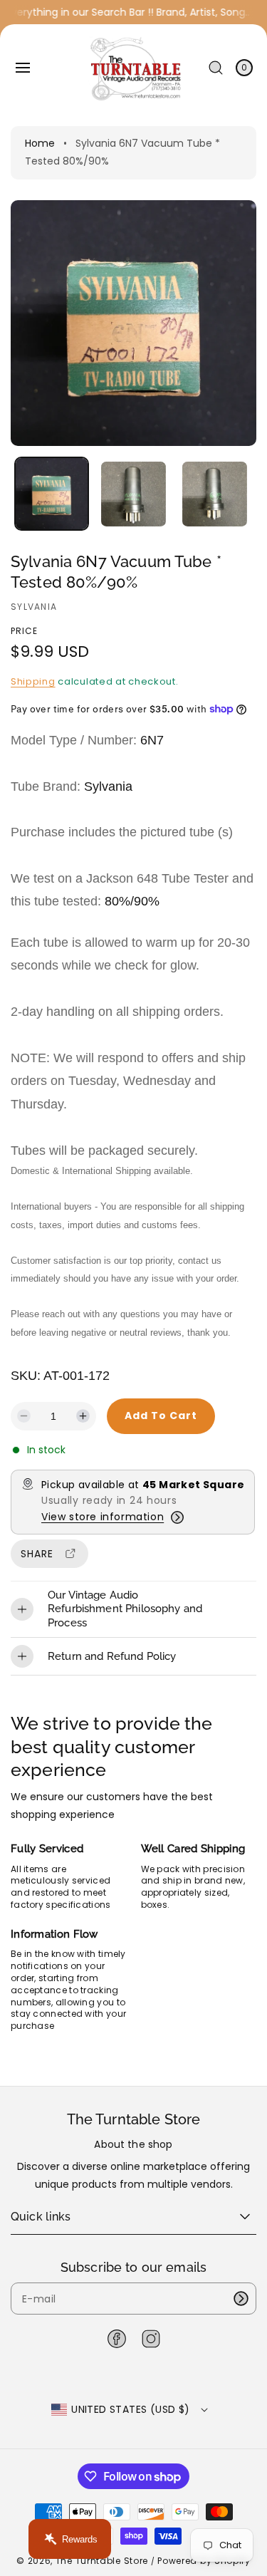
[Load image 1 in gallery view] (52, 494)
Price (24, 631)
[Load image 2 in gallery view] (133, 494)
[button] (23, 68)
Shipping (33, 681)
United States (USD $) (130, 2409)
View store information (103, 1517)
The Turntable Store (102, 2561)
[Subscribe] (241, 2299)
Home (40, 143)
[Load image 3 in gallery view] (214, 494)
